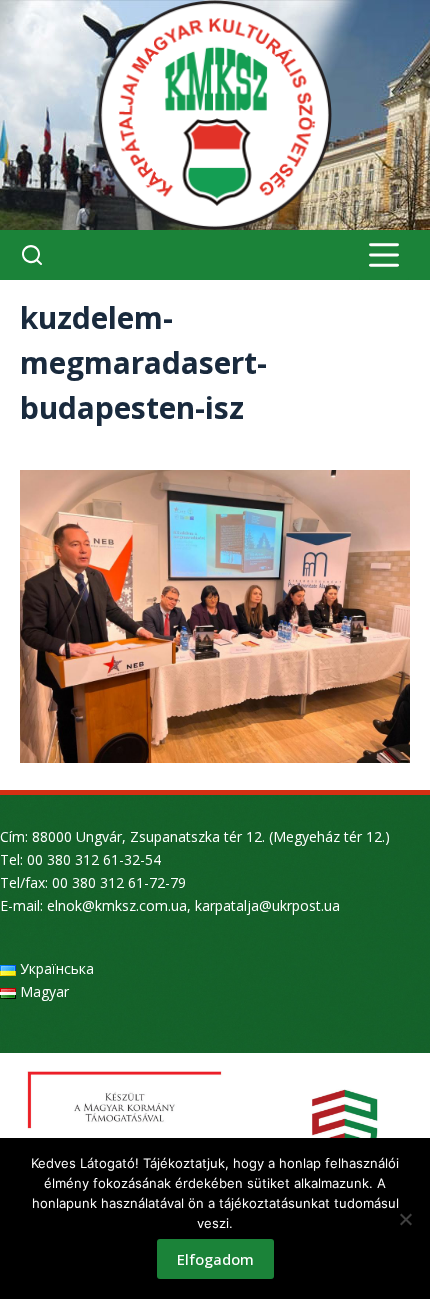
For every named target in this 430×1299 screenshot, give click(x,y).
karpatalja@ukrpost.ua (267, 905)
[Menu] (384, 255)
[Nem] (405, 1219)
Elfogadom (215, 1259)
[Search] (32, 255)
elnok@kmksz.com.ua (117, 905)
